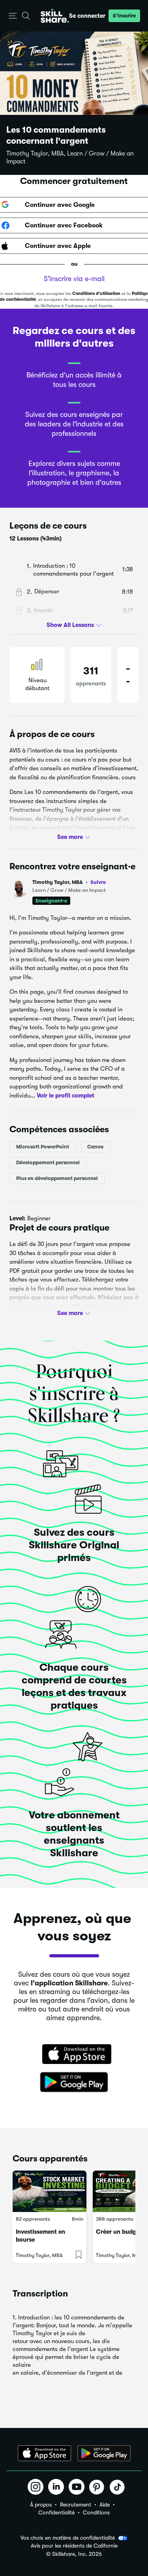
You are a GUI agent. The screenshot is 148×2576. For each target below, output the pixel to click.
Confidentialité (56, 2512)
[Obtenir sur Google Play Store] (74, 2083)
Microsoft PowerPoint (43, 1147)
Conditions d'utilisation (96, 294)
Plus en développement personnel (57, 1178)
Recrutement (76, 2505)
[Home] (55, 16)
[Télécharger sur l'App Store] (74, 2055)
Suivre (98, 882)
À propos (41, 2505)
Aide (105, 2505)
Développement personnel (48, 1162)
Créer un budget (119, 2232)
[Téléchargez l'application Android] (104, 2453)
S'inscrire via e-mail (74, 279)
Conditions (96, 2512)
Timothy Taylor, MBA (69, 882)
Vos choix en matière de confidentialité (68, 2538)
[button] (13, 16)
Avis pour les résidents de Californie (74, 2546)
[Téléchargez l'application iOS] (44, 2453)
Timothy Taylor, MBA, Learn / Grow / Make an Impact (70, 158)
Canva (95, 1147)
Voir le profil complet (66, 1095)
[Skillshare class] (50, 2191)
